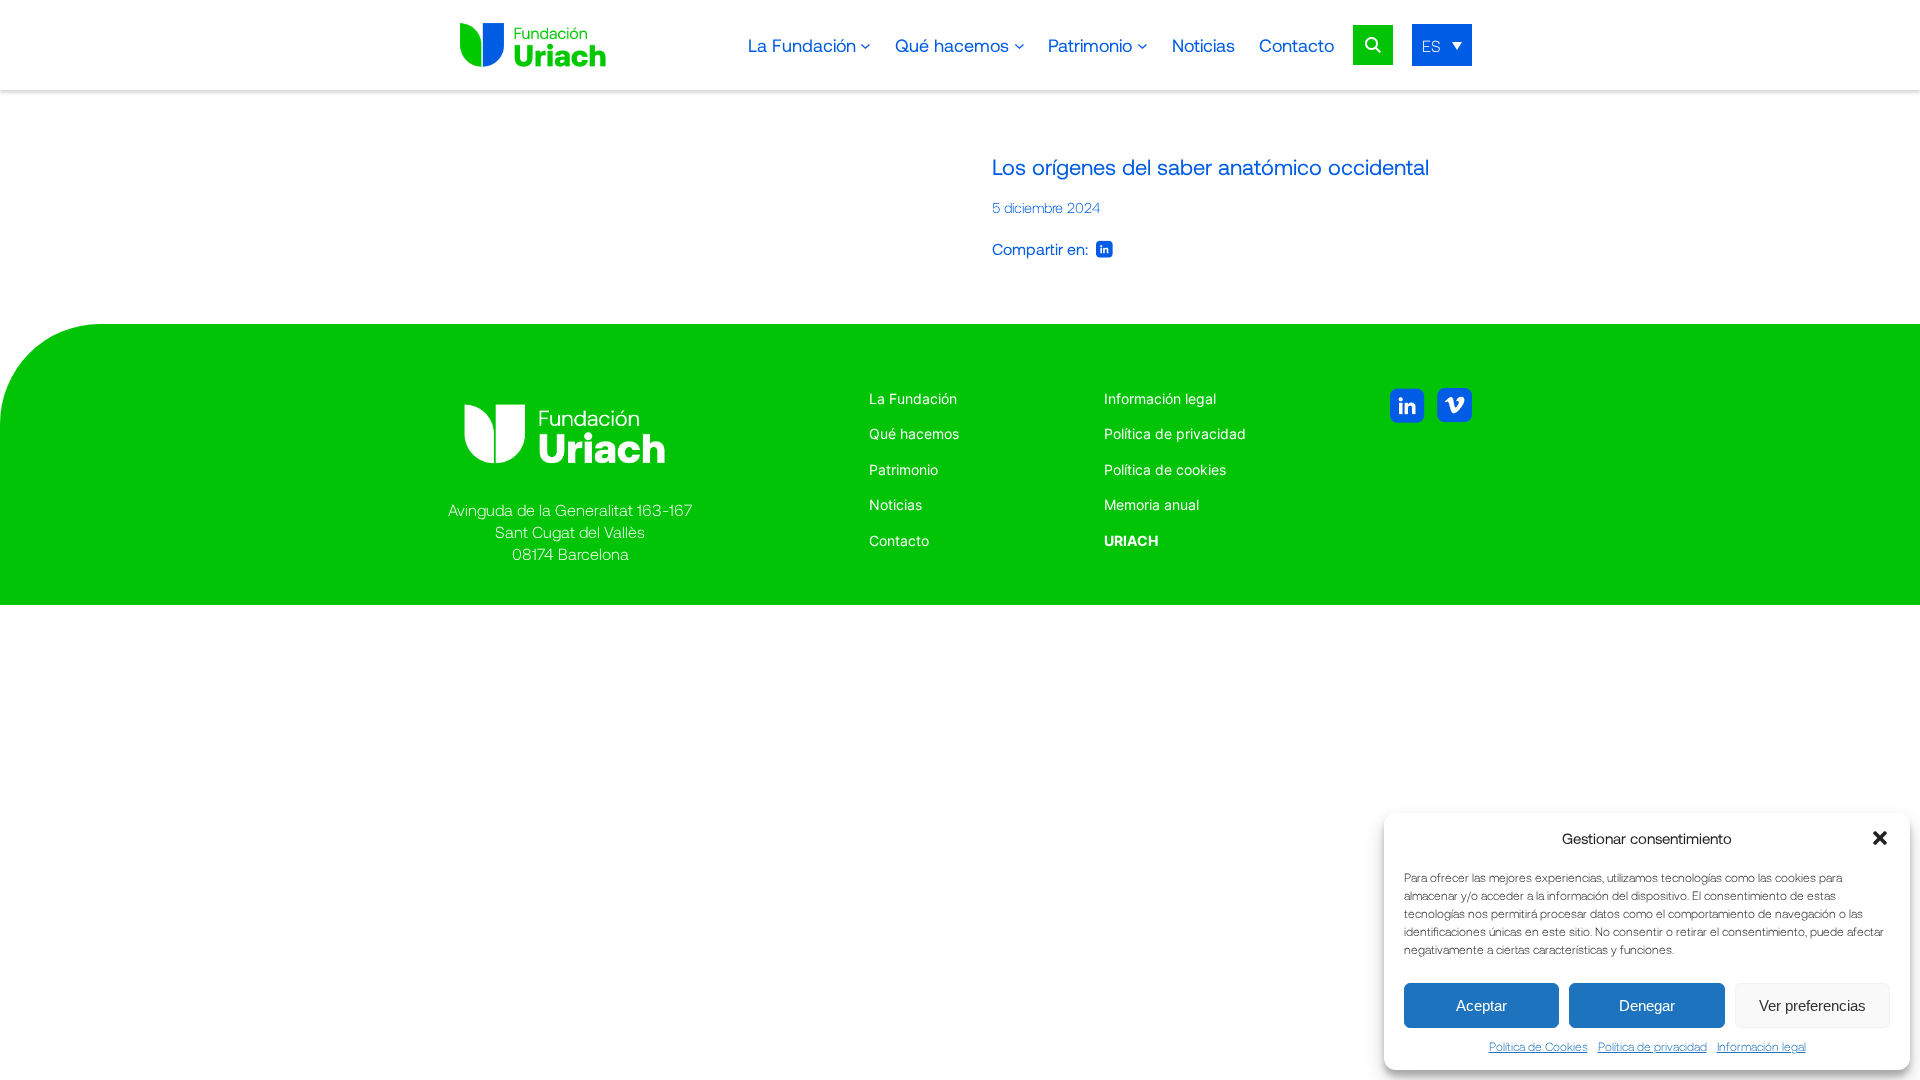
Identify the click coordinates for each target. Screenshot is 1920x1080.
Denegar (1647, 1005)
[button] (1880, 838)
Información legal (1761, 1046)
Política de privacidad (1652, 1046)
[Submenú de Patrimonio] (1142, 45)
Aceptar (1481, 1005)
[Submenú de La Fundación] (865, 45)
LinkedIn (1104, 249)
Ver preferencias (1812, 1005)
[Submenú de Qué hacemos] (1019, 45)
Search (1373, 45)
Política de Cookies (1538, 1046)
